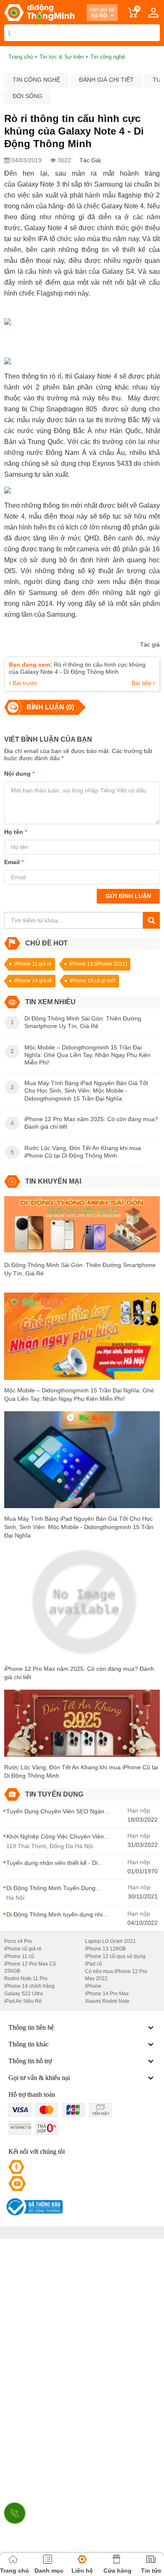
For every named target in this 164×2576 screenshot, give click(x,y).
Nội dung (19, 774)
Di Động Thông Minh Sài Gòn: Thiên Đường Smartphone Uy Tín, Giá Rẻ (80, 1269)
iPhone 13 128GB (105, 1949)
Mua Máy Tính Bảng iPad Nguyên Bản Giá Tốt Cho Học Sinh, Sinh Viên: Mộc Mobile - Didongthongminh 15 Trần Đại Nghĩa (79, 1527)
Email (14, 862)
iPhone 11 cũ (19, 1956)
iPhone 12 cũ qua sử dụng (115, 1956)
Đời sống (28, 96)
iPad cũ (94, 1964)
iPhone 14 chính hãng (29, 1986)
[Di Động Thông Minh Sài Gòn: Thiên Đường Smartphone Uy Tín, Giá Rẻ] (82, 1228)
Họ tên (16, 832)
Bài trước (24, 683)
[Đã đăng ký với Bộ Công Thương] (33, 2207)
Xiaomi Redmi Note (107, 2001)
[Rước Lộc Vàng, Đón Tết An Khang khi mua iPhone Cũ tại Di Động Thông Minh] (82, 1726)
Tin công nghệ (36, 80)
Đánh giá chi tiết (106, 80)
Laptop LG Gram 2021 (110, 1941)
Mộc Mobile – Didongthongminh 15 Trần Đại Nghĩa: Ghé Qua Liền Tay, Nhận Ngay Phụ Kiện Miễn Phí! (79, 1394)
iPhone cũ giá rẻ (23, 1949)
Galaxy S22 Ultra (24, 1994)
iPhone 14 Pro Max (107, 1994)
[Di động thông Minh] (39, 13)
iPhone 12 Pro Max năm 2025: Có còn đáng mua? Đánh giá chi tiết (79, 1673)
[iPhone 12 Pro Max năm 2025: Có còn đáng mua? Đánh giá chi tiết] (82, 1606)
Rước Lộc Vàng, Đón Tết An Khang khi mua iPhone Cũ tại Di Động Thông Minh (81, 1771)
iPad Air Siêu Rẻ (23, 2001)
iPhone (93, 1986)
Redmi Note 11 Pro (26, 1979)
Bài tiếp (142, 683)
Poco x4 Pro (18, 1941)
